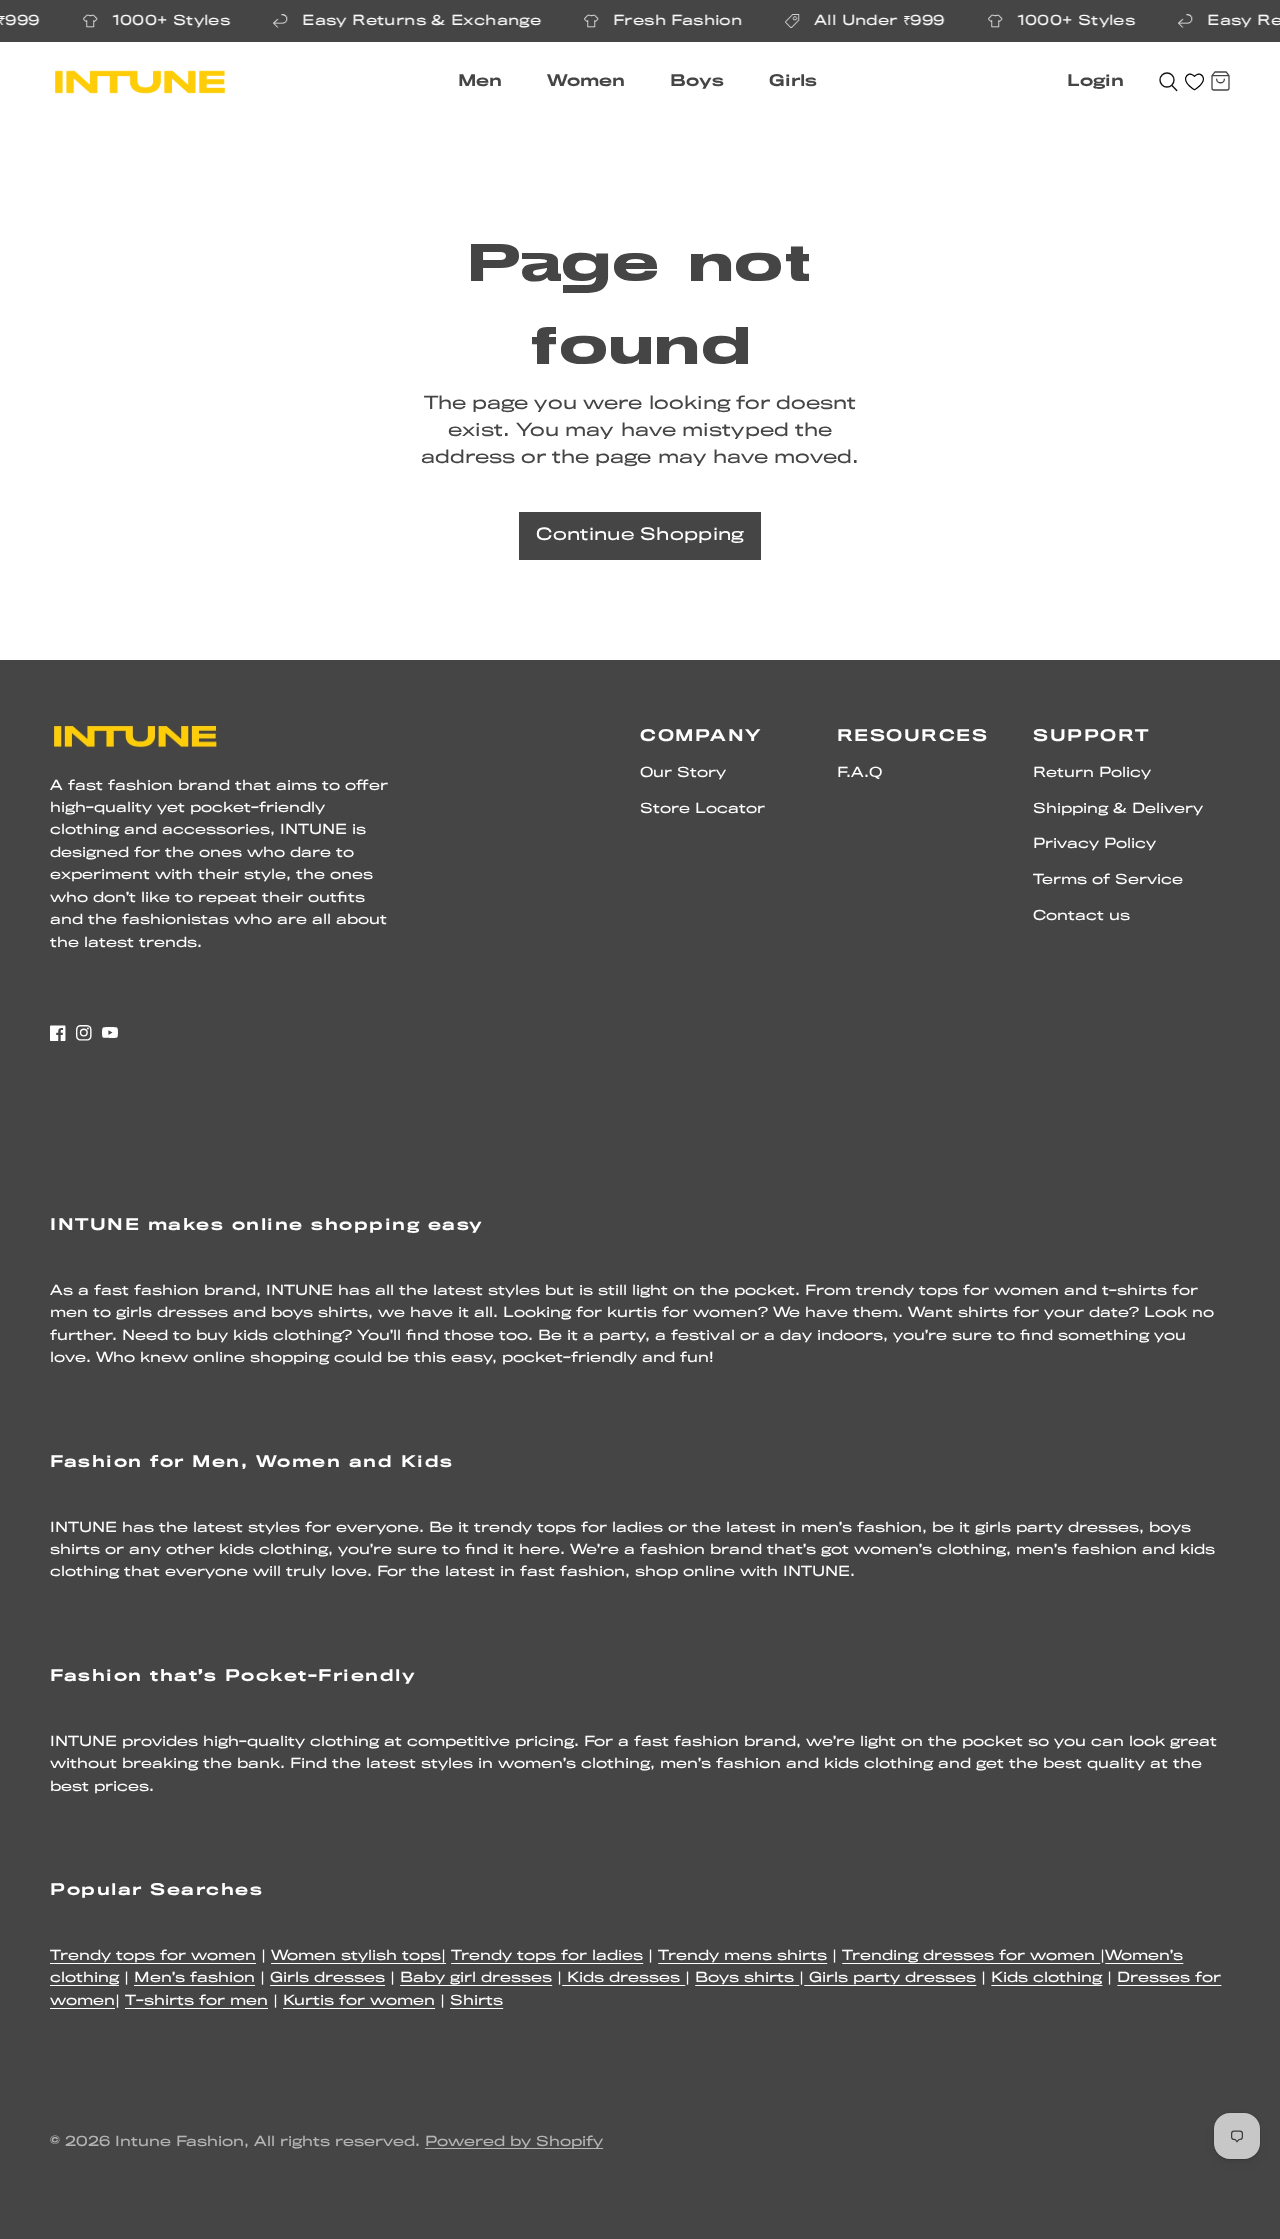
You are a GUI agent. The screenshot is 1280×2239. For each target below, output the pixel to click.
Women (586, 81)
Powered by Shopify (514, 2142)
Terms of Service (1108, 880)
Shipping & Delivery (1118, 809)
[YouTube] (110, 1033)
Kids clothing (1046, 1978)
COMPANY (701, 736)
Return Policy (1092, 773)
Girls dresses (327, 1978)
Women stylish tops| (358, 1956)
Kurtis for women (359, 2001)
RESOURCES (913, 736)
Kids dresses (623, 1978)
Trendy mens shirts (742, 1956)
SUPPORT (1091, 736)
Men (480, 81)
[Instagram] (84, 1033)
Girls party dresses (890, 1978)
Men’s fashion (194, 1978)
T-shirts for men (196, 2001)
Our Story (683, 773)
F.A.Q (859, 773)
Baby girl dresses (476, 1978)
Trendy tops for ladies (547, 1956)
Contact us (1081, 916)
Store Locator (702, 809)
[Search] (1168, 82)
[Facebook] (58, 1033)
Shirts (476, 2001)
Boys (697, 81)
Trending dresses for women (971, 1956)
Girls (793, 81)
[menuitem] (487, 82)
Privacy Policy (1094, 844)
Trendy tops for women (153, 1956)
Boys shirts (747, 1978)
